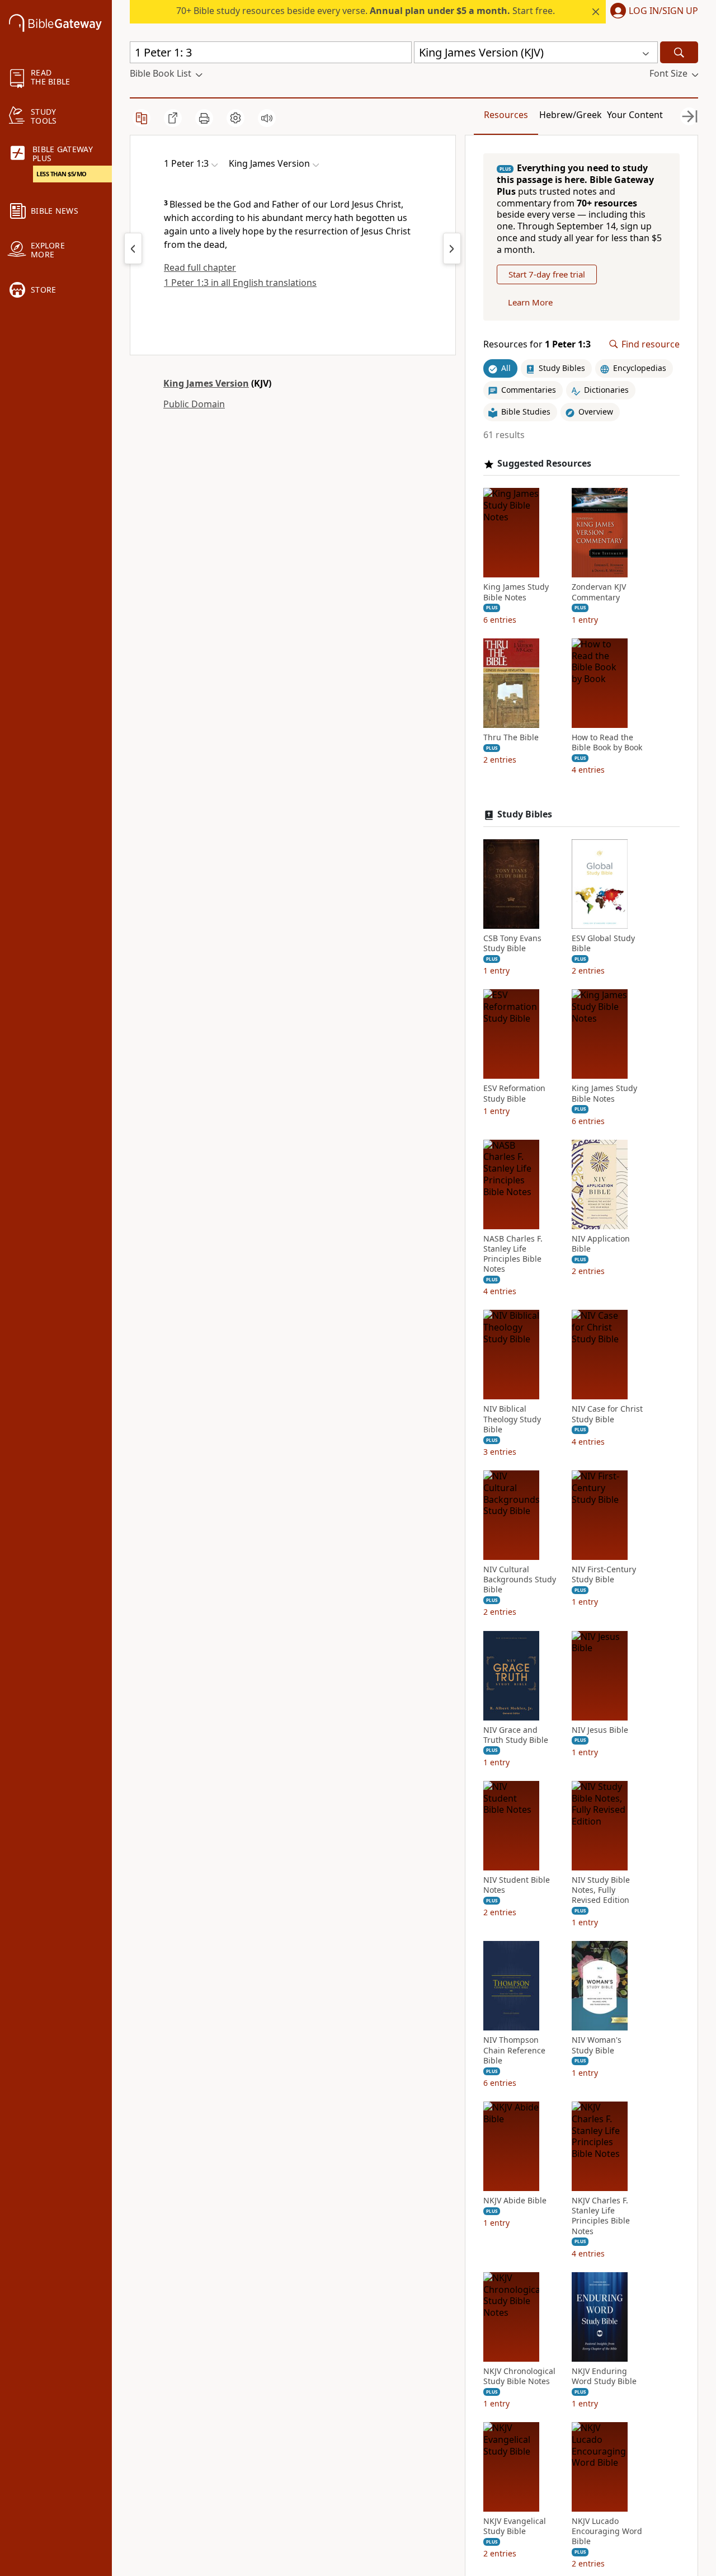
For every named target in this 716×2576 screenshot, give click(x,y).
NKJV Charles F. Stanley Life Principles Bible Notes (601, 2216)
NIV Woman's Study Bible (597, 2045)
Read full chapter (200, 267)
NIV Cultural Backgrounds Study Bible (520, 1580)
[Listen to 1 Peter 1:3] (267, 118)
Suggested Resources (544, 464)
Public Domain (194, 404)
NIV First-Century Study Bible (604, 1574)
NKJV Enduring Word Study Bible (604, 2376)
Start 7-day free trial (547, 274)
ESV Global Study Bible (603, 943)
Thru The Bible (511, 737)
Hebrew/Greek (571, 115)
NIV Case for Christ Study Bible (607, 1414)
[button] (652, 12)
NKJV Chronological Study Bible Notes (519, 2376)
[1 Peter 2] (452, 248)
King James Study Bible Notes (516, 592)
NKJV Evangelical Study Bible (515, 2526)
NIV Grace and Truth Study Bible (516, 1735)
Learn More (530, 302)
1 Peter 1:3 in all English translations (240, 283)
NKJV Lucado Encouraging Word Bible (607, 2531)
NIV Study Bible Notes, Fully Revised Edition (601, 1890)
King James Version (206, 383)
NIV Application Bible (601, 1244)
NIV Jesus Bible (600, 1730)
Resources (506, 115)
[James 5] (133, 248)
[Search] (679, 52)
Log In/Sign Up (663, 11)
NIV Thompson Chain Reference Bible (514, 2050)
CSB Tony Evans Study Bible (512, 943)
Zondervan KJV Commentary (599, 592)
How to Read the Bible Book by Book (607, 742)
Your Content (635, 115)
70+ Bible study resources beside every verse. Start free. (366, 11)
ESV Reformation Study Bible (514, 1093)
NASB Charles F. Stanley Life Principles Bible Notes (513, 1254)
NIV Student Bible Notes (517, 1885)
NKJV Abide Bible (515, 2201)
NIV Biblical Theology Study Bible (512, 1419)
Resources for (537, 344)
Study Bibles (525, 814)
